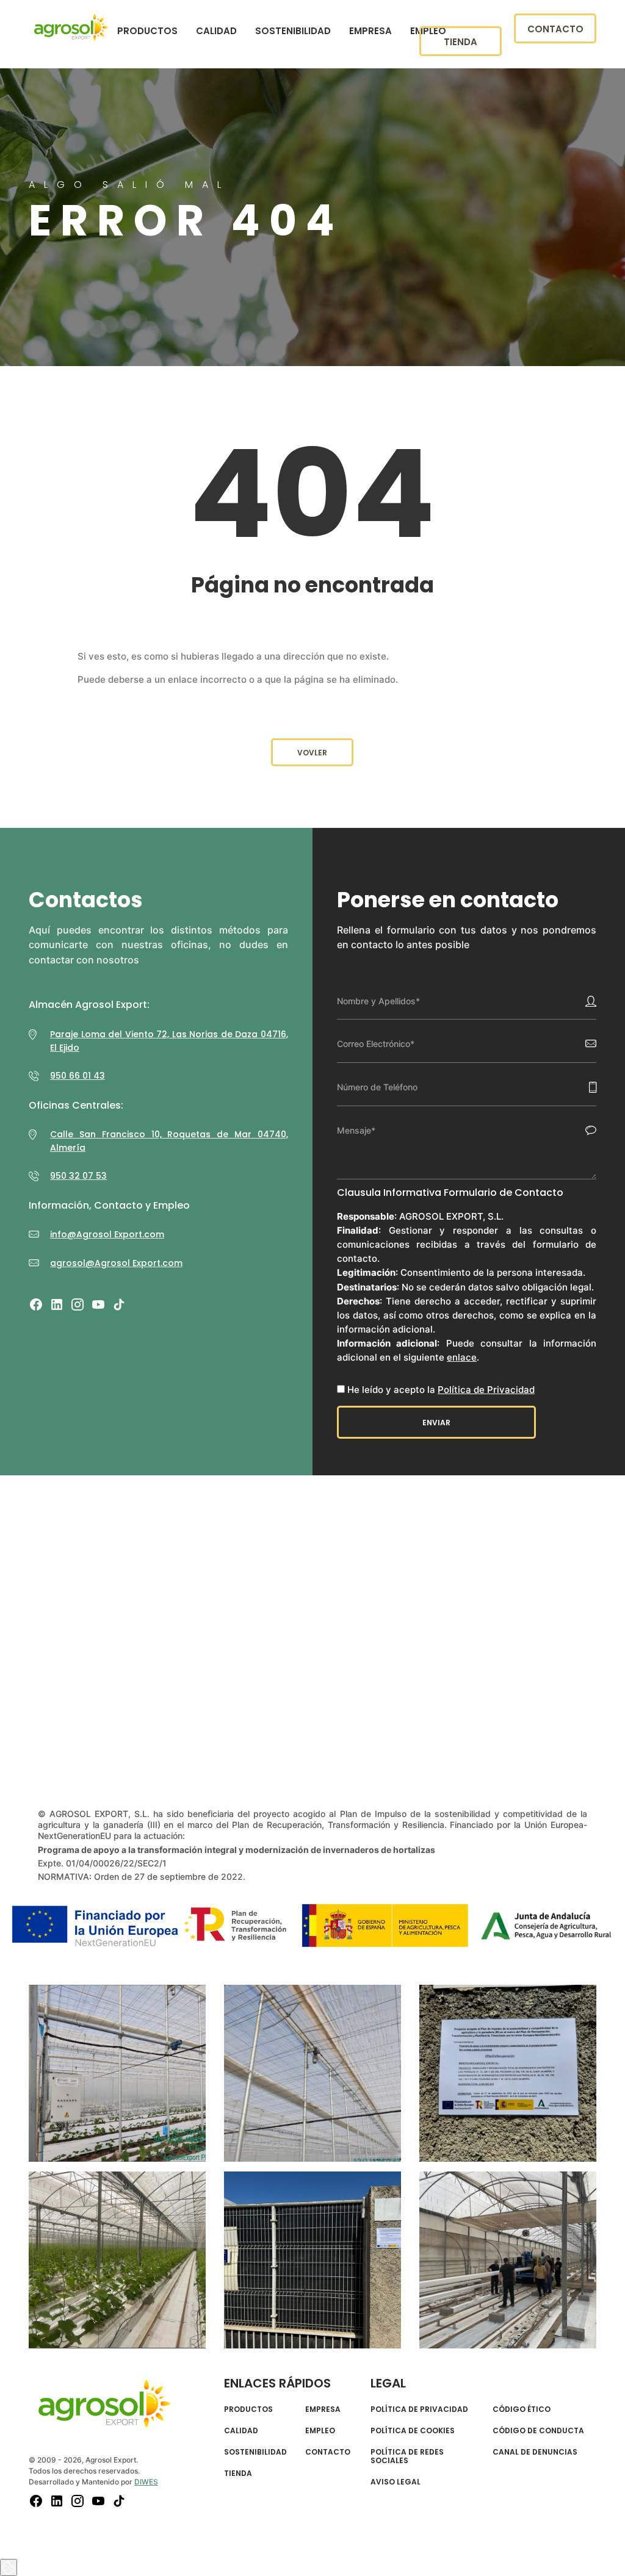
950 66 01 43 (78, 1076)
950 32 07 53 (78, 1176)
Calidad (216, 31)
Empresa (370, 31)
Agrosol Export (71, 27)
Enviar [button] (436, 1423)
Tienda (461, 42)
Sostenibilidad (293, 31)
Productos (147, 31)
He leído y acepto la (441, 1390)
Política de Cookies (413, 2431)
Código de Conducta (538, 2431)
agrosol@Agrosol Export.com (116, 1263)
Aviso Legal (396, 2482)
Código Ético (522, 2409)
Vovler (312, 753)
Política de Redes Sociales (407, 2457)
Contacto (555, 29)
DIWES (146, 2482)
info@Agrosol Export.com (107, 1234)
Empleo (320, 2431)
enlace (462, 1357)
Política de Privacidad (486, 1390)
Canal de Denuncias (535, 2452)
